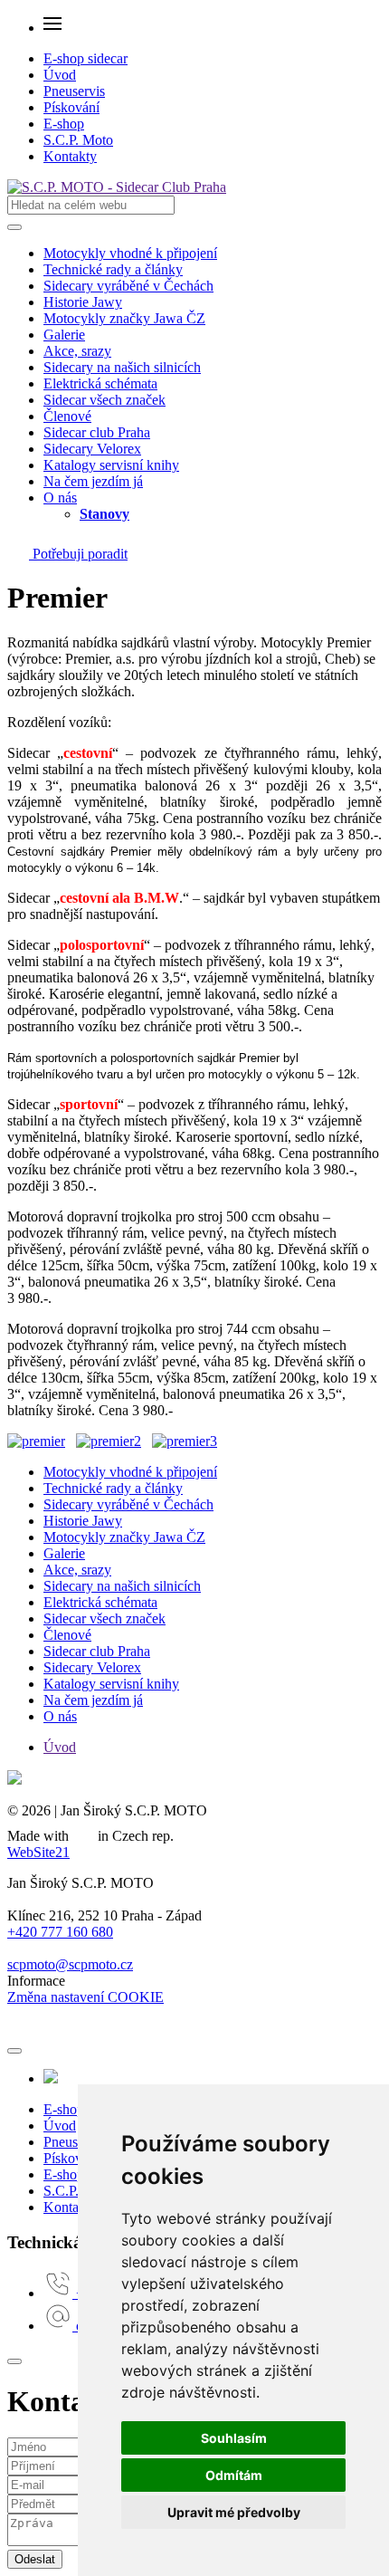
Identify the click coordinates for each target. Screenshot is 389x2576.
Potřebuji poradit (78, 554)
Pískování (71, 107)
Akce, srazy (77, 351)
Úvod (60, 75)
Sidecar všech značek (104, 400)
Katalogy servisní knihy (111, 465)
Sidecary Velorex (92, 449)
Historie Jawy (83, 302)
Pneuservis (74, 91)
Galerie (64, 335)
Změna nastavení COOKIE (85, 1997)
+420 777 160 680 (60, 1932)
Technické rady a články (113, 269)
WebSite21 (38, 1852)
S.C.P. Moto (78, 140)
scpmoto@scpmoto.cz (70, 1964)
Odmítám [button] (234, 2475)
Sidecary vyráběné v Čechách (128, 286)
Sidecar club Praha (97, 432)
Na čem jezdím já (93, 481)
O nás (60, 498)
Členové (67, 416)
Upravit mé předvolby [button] (234, 2512)
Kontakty (70, 156)
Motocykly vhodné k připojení (130, 253)
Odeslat (35, 2559)
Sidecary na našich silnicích (122, 367)
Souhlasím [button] (234, 2438)
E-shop (64, 124)
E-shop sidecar (85, 58)
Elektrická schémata (100, 383)
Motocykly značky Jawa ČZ (124, 318)
